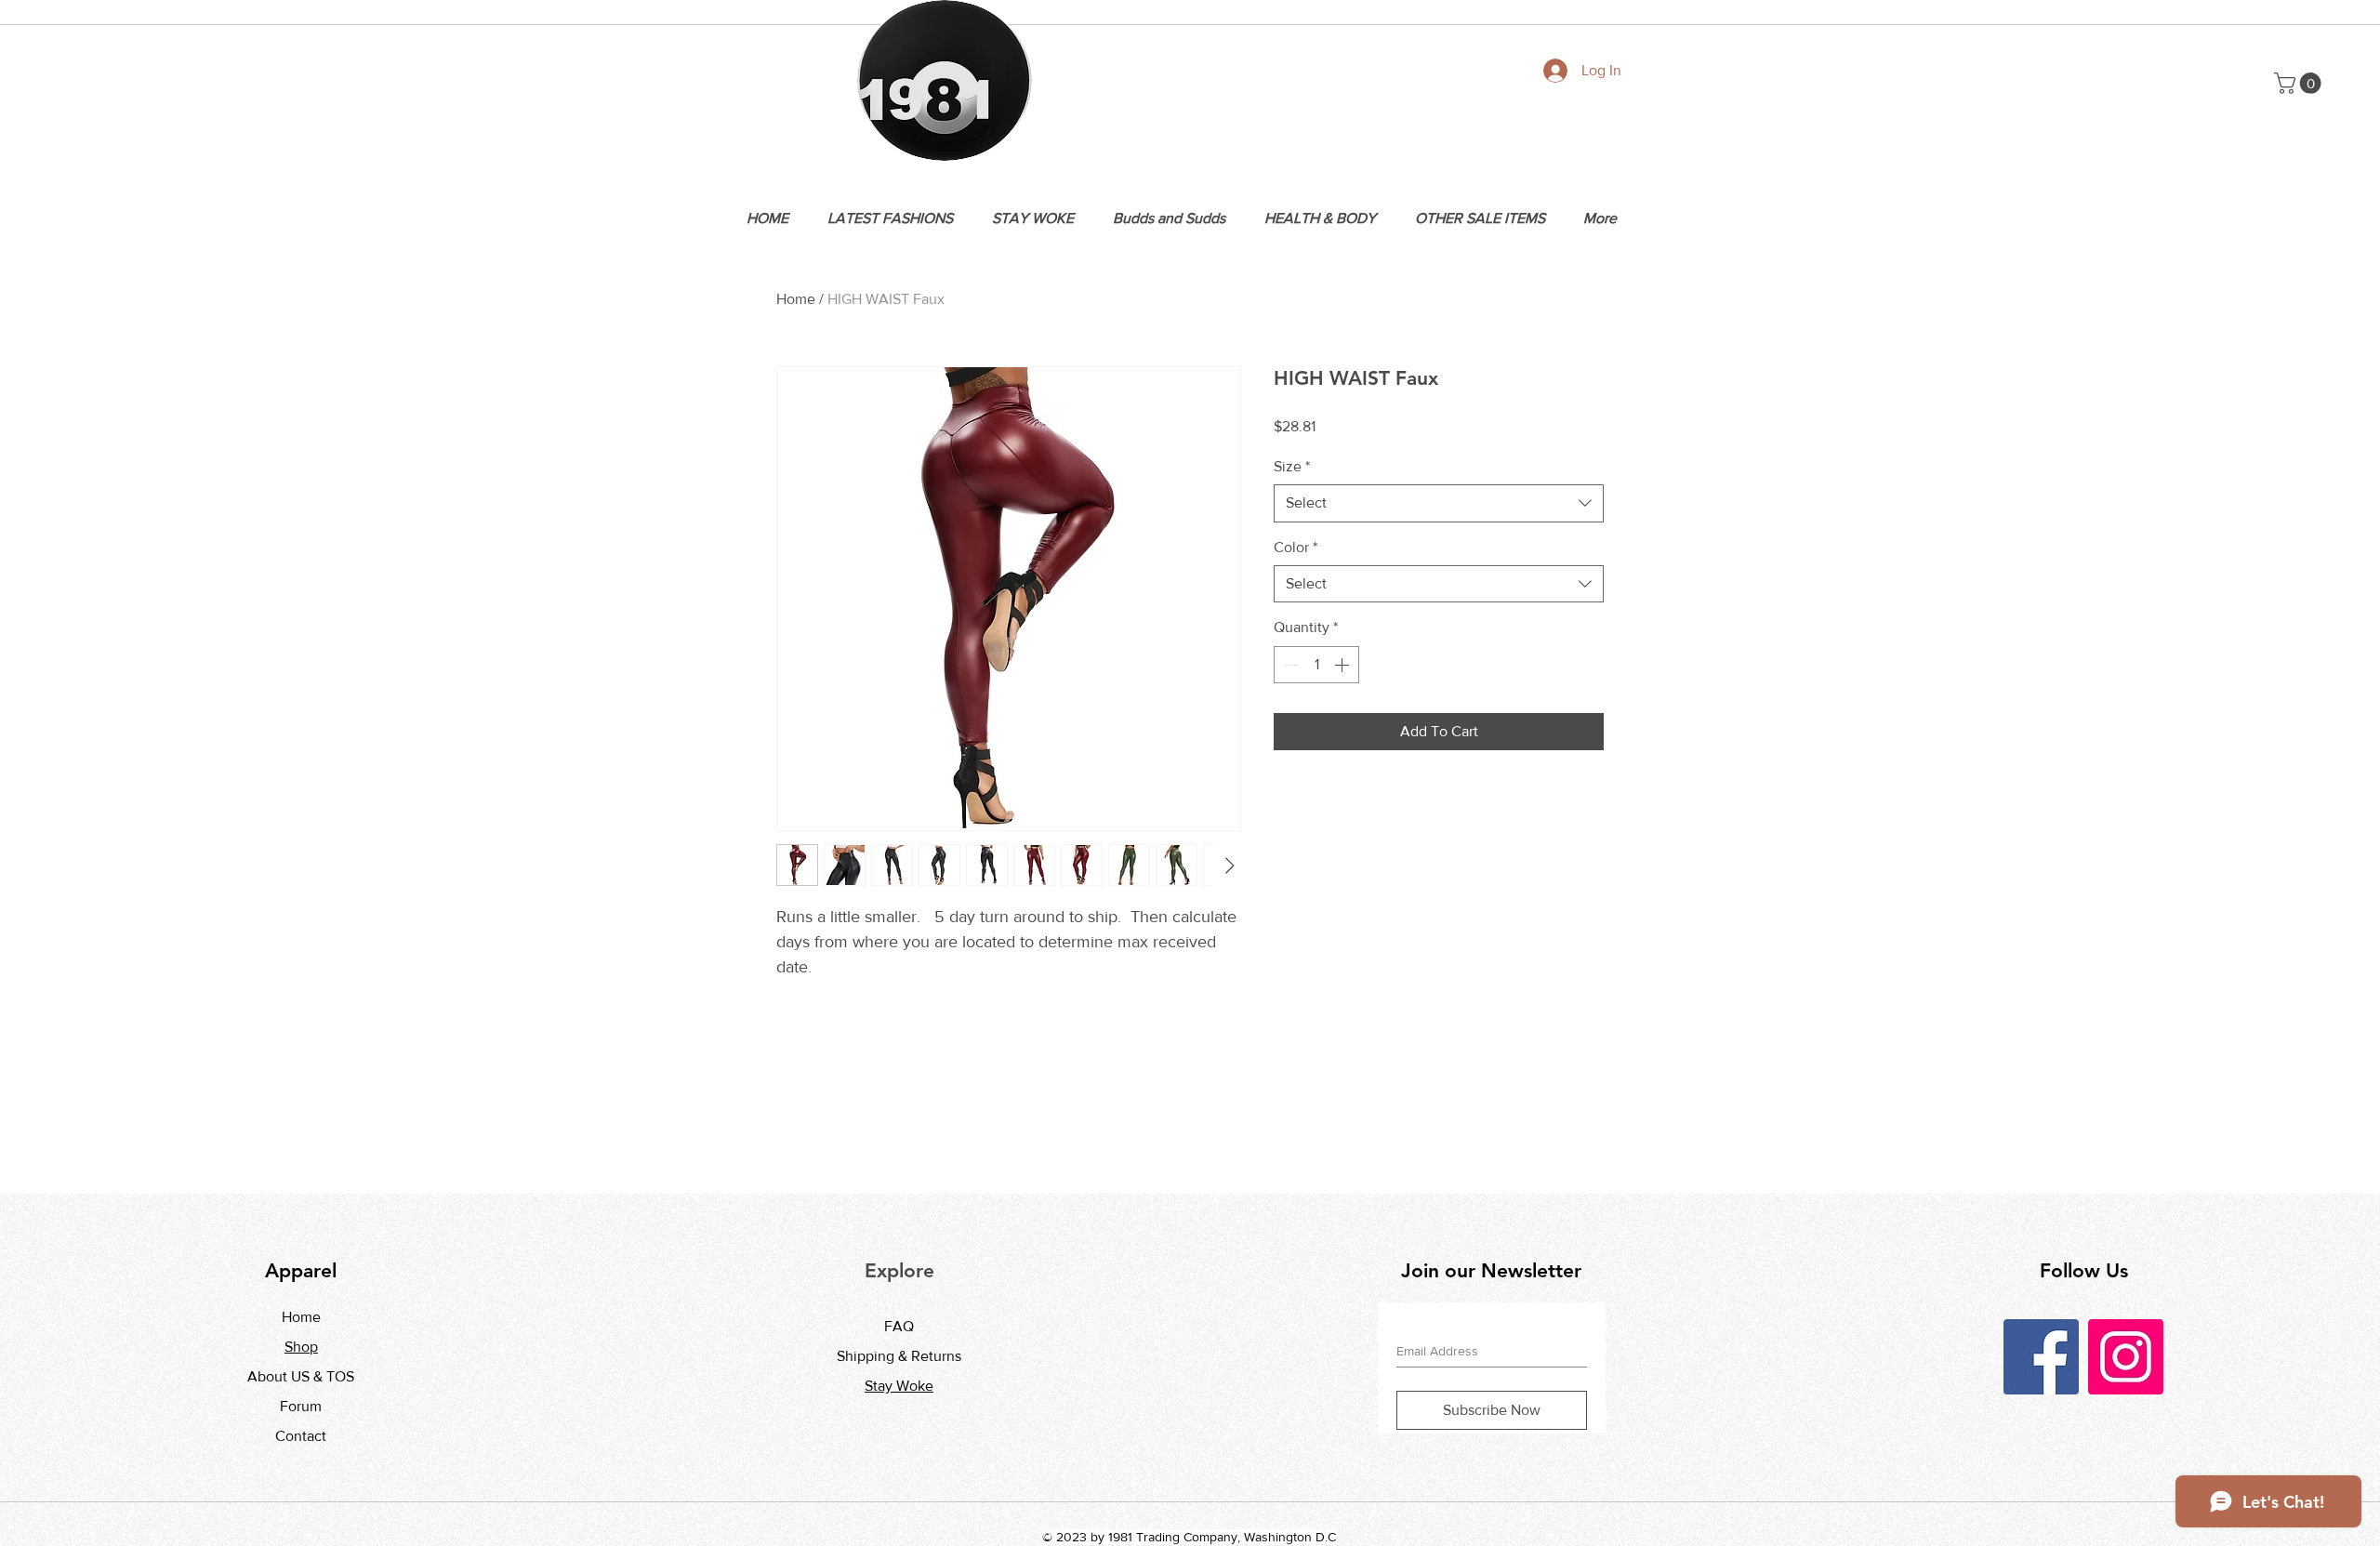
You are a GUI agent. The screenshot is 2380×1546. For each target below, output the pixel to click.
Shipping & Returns (899, 1356)
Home (796, 299)
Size (1292, 466)
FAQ (899, 1326)
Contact (301, 1436)
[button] (2300, 83)
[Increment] (1343, 665)
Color (1296, 547)
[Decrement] (1289, 665)
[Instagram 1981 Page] (2126, 1357)
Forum (301, 1406)
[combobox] (1439, 503)
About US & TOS (301, 1376)
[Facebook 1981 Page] (2041, 1357)
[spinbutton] (1316, 665)
